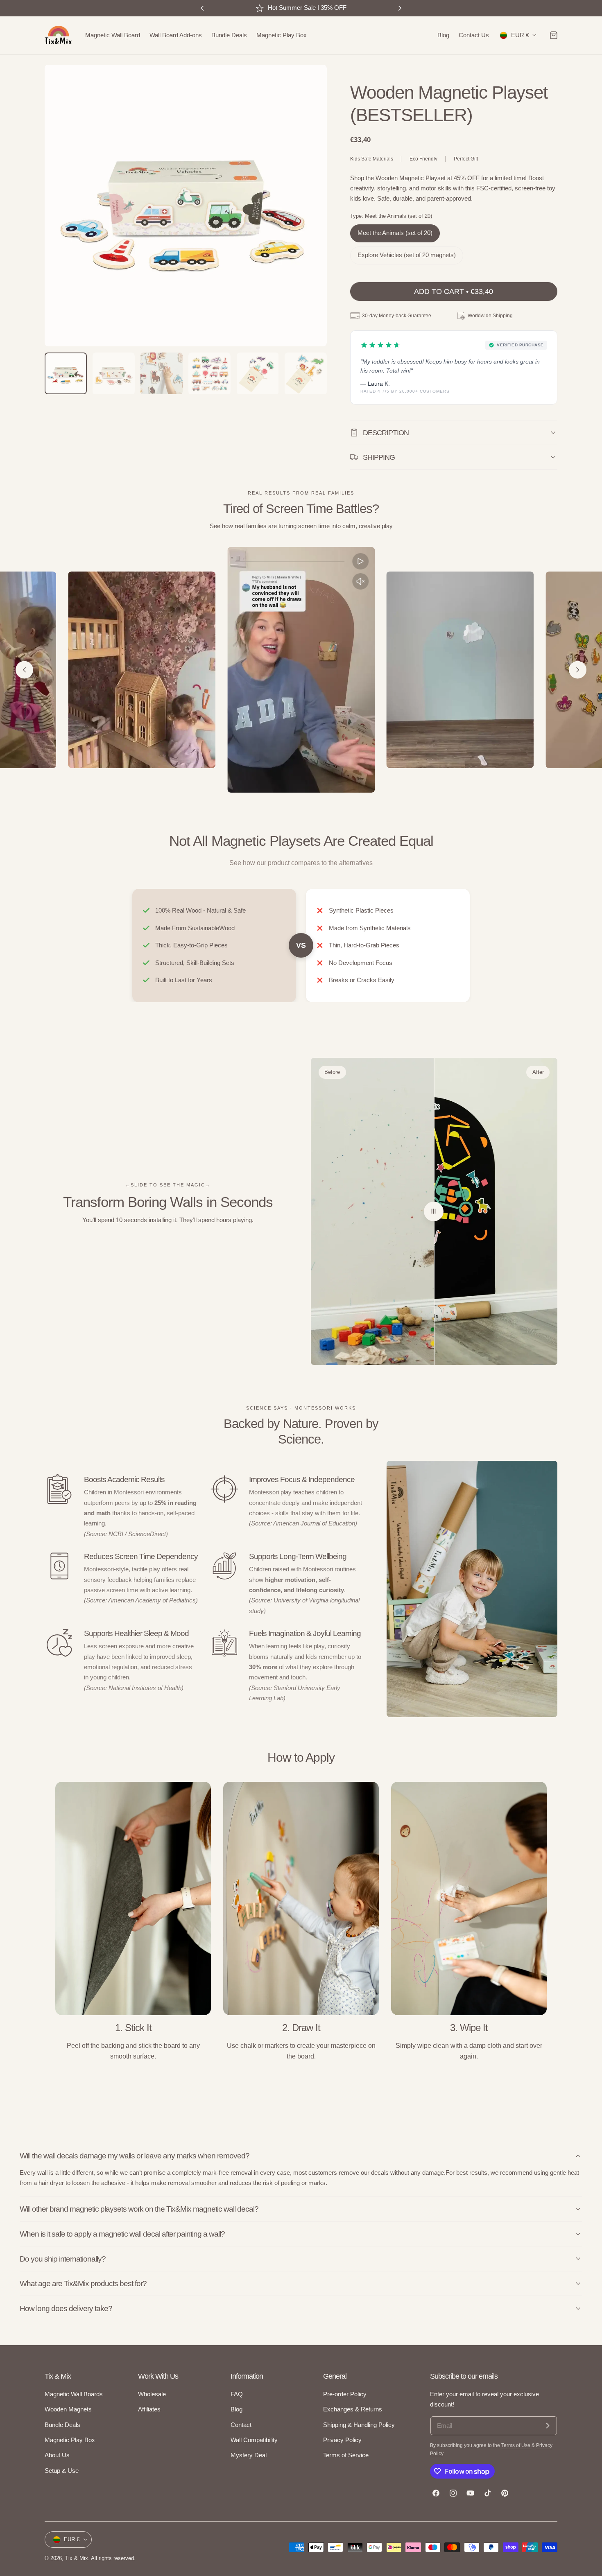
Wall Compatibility (254, 2440)
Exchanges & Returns (353, 2409)
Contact (241, 2425)
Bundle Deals (62, 2425)
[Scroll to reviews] (454, 71)
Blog (236, 2409)
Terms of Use (516, 2445)
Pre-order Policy (345, 2394)
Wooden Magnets (68, 2409)
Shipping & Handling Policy (359, 2425)
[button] (554, 35)
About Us (57, 2455)
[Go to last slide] (24, 670)
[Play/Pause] (361, 561)
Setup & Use (62, 2470)
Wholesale (152, 2394)
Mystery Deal (249, 2455)
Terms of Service (346, 2455)
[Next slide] (578, 670)
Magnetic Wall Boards (74, 2394)
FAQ (237, 2394)
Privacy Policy (342, 2440)
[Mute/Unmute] (361, 581)
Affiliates (149, 2409)
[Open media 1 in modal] (312, 79)
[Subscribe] (548, 2426)
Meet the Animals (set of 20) (395, 233)
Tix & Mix (77, 2558)
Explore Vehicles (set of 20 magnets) (407, 255)
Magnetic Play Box (70, 2440)
